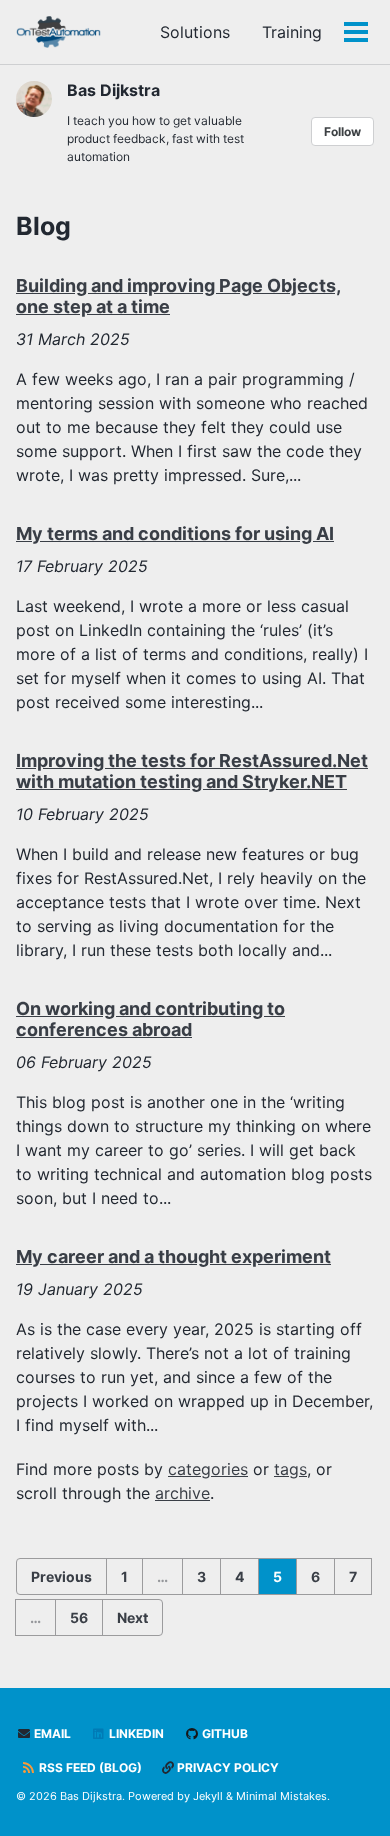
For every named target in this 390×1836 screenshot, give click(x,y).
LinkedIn (135, 1733)
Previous (61, 1576)
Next (132, 1617)
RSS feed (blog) (89, 1767)
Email (51, 1733)
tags (290, 1469)
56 (79, 1617)
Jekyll (208, 1796)
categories (208, 1469)
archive (182, 1493)
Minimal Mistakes (281, 1796)
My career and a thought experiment (173, 1256)
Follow (342, 131)
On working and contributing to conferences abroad (150, 1019)
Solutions (195, 32)
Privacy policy (226, 1767)
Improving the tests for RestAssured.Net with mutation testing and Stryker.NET (192, 771)
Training (292, 32)
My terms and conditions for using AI (175, 533)
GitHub (223, 1733)
